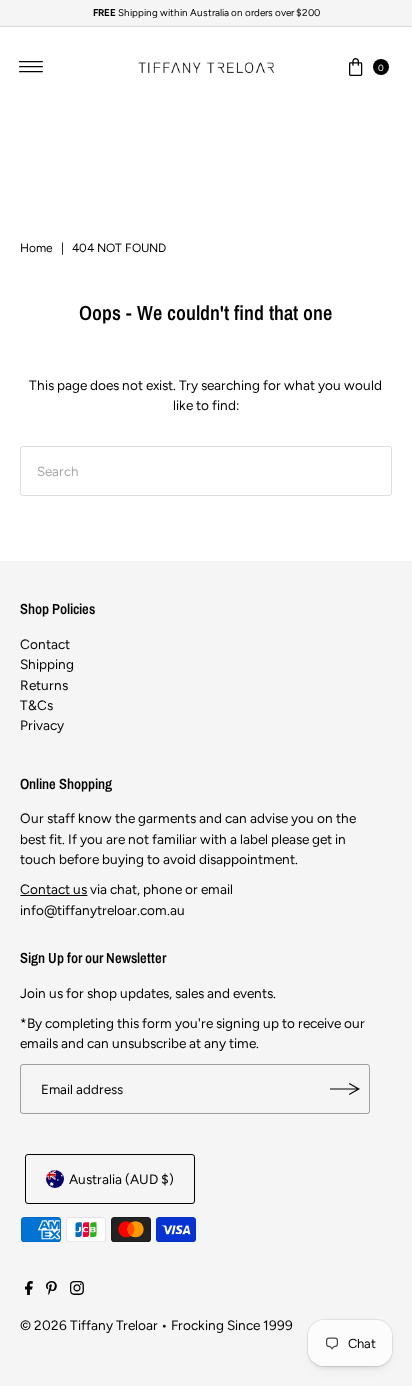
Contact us (53, 889)
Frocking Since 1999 (232, 1325)
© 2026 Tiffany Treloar (89, 1325)
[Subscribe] (345, 1089)
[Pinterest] (51, 1290)
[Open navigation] (31, 67)
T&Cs (36, 705)
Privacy (42, 725)
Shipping (47, 664)
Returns (44, 685)
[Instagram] (77, 1290)
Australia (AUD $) (121, 1179)
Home (36, 248)
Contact (45, 644)
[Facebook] (29, 1290)
